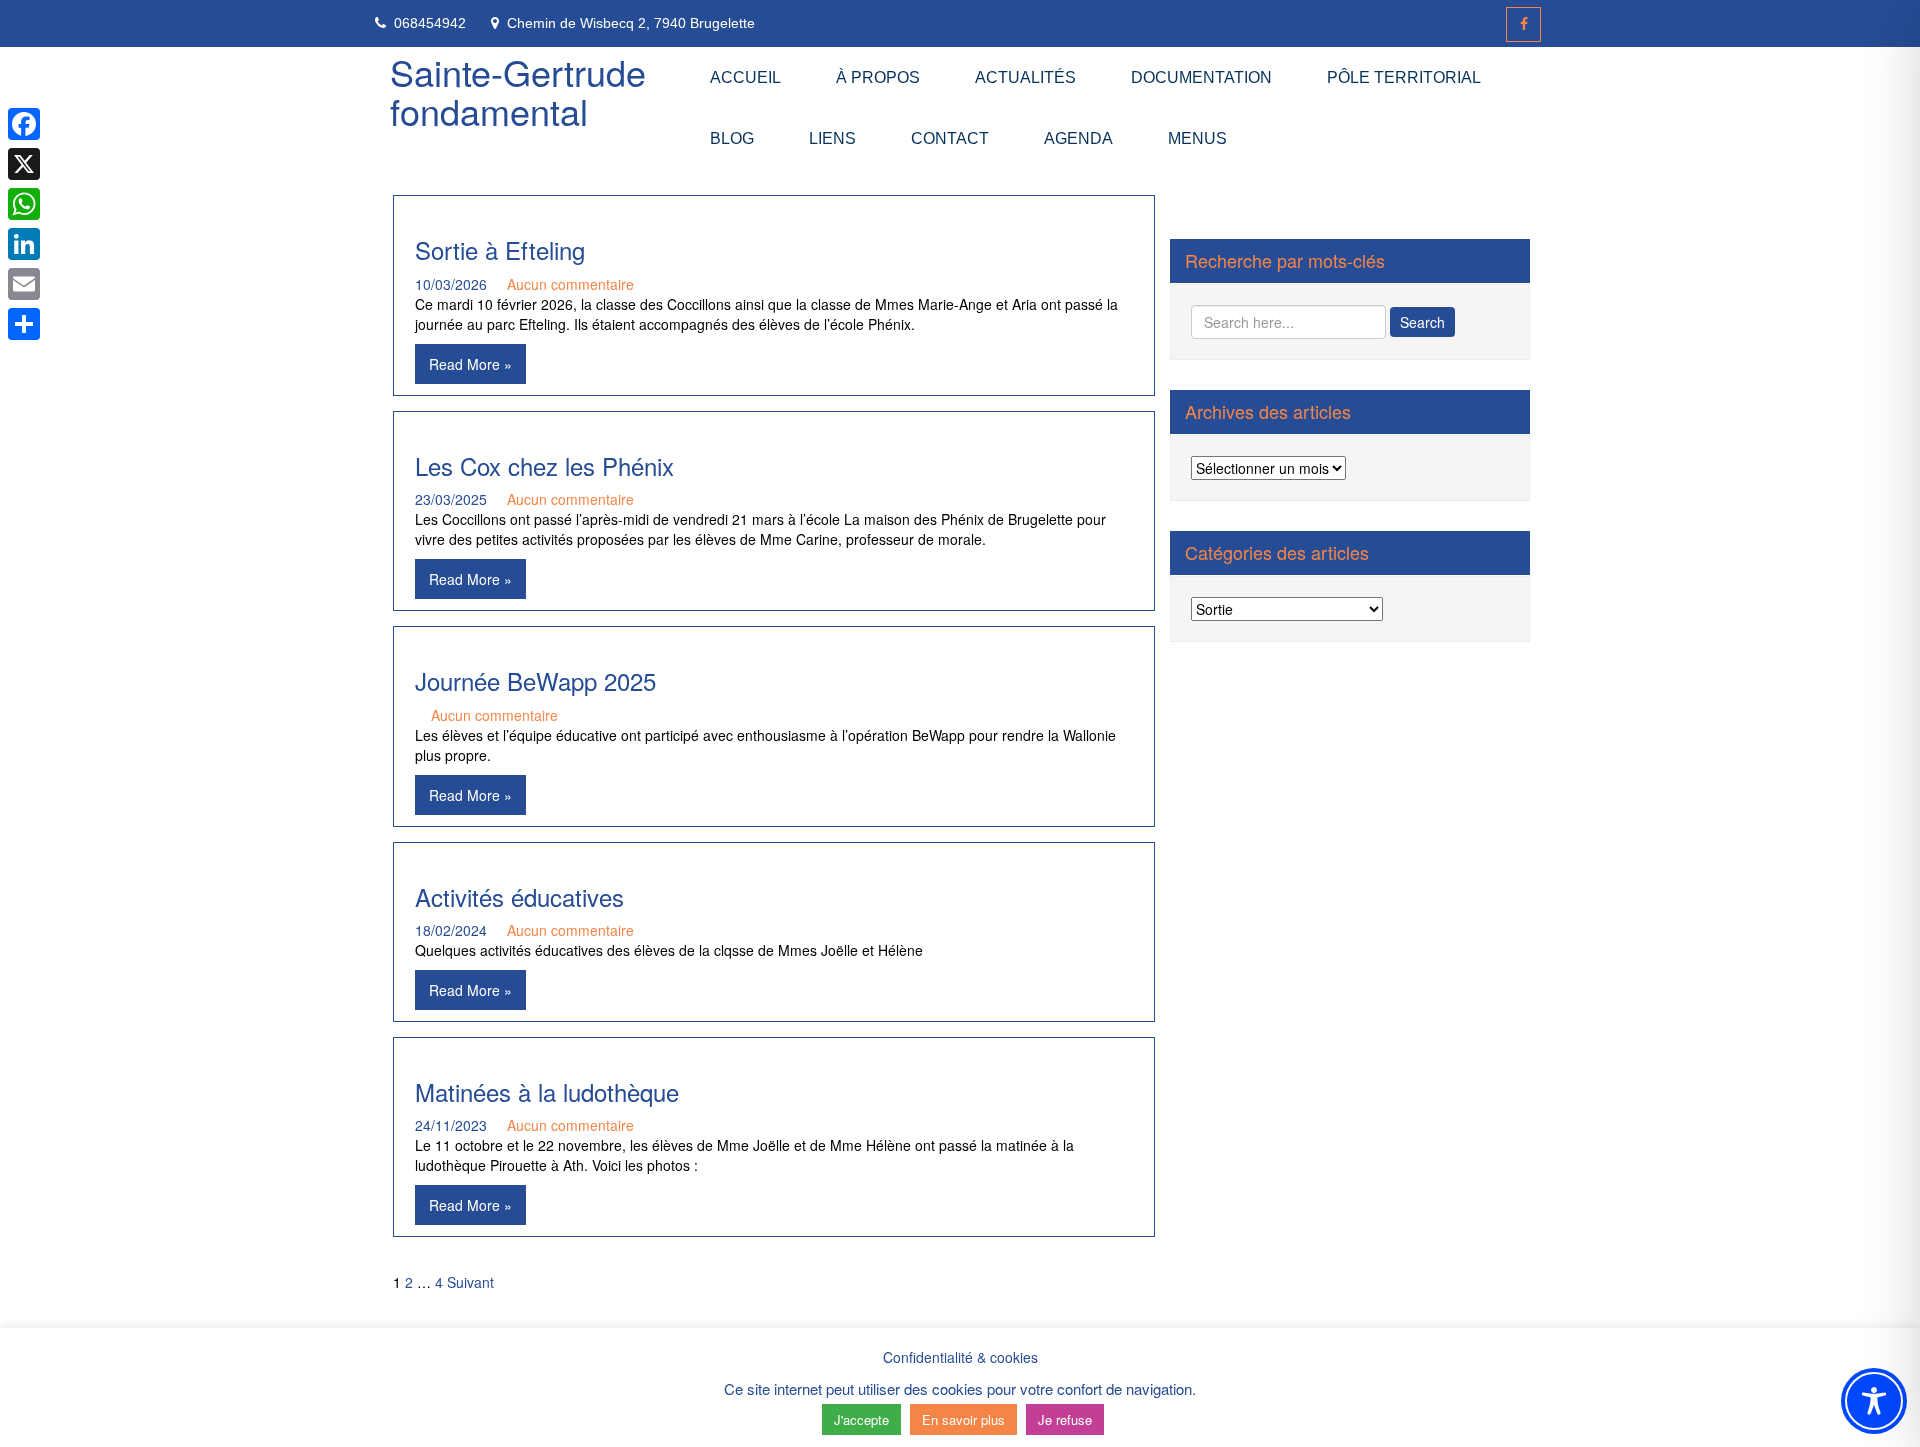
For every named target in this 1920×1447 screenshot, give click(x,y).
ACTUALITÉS (1025, 77)
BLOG (732, 138)
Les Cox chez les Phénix (544, 465)
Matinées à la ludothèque (547, 1091)
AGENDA (1078, 138)
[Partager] (24, 324)
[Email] (24, 284)
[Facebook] (1523, 24)
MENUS (1197, 138)
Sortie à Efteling (500, 249)
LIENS (832, 138)
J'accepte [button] (861, 1419)
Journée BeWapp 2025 (535, 680)
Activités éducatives (519, 896)
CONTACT (950, 138)
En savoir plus (963, 1419)
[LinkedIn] (24, 244)
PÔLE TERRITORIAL (1404, 77)
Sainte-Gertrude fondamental (518, 91)
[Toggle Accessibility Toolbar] (1874, 1401)
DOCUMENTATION (1201, 77)
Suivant (470, 1282)
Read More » (470, 364)
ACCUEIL (745, 77)
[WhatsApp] (24, 204)
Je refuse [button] (1065, 1419)
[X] (24, 164)
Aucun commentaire (570, 284)
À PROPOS (878, 77)
